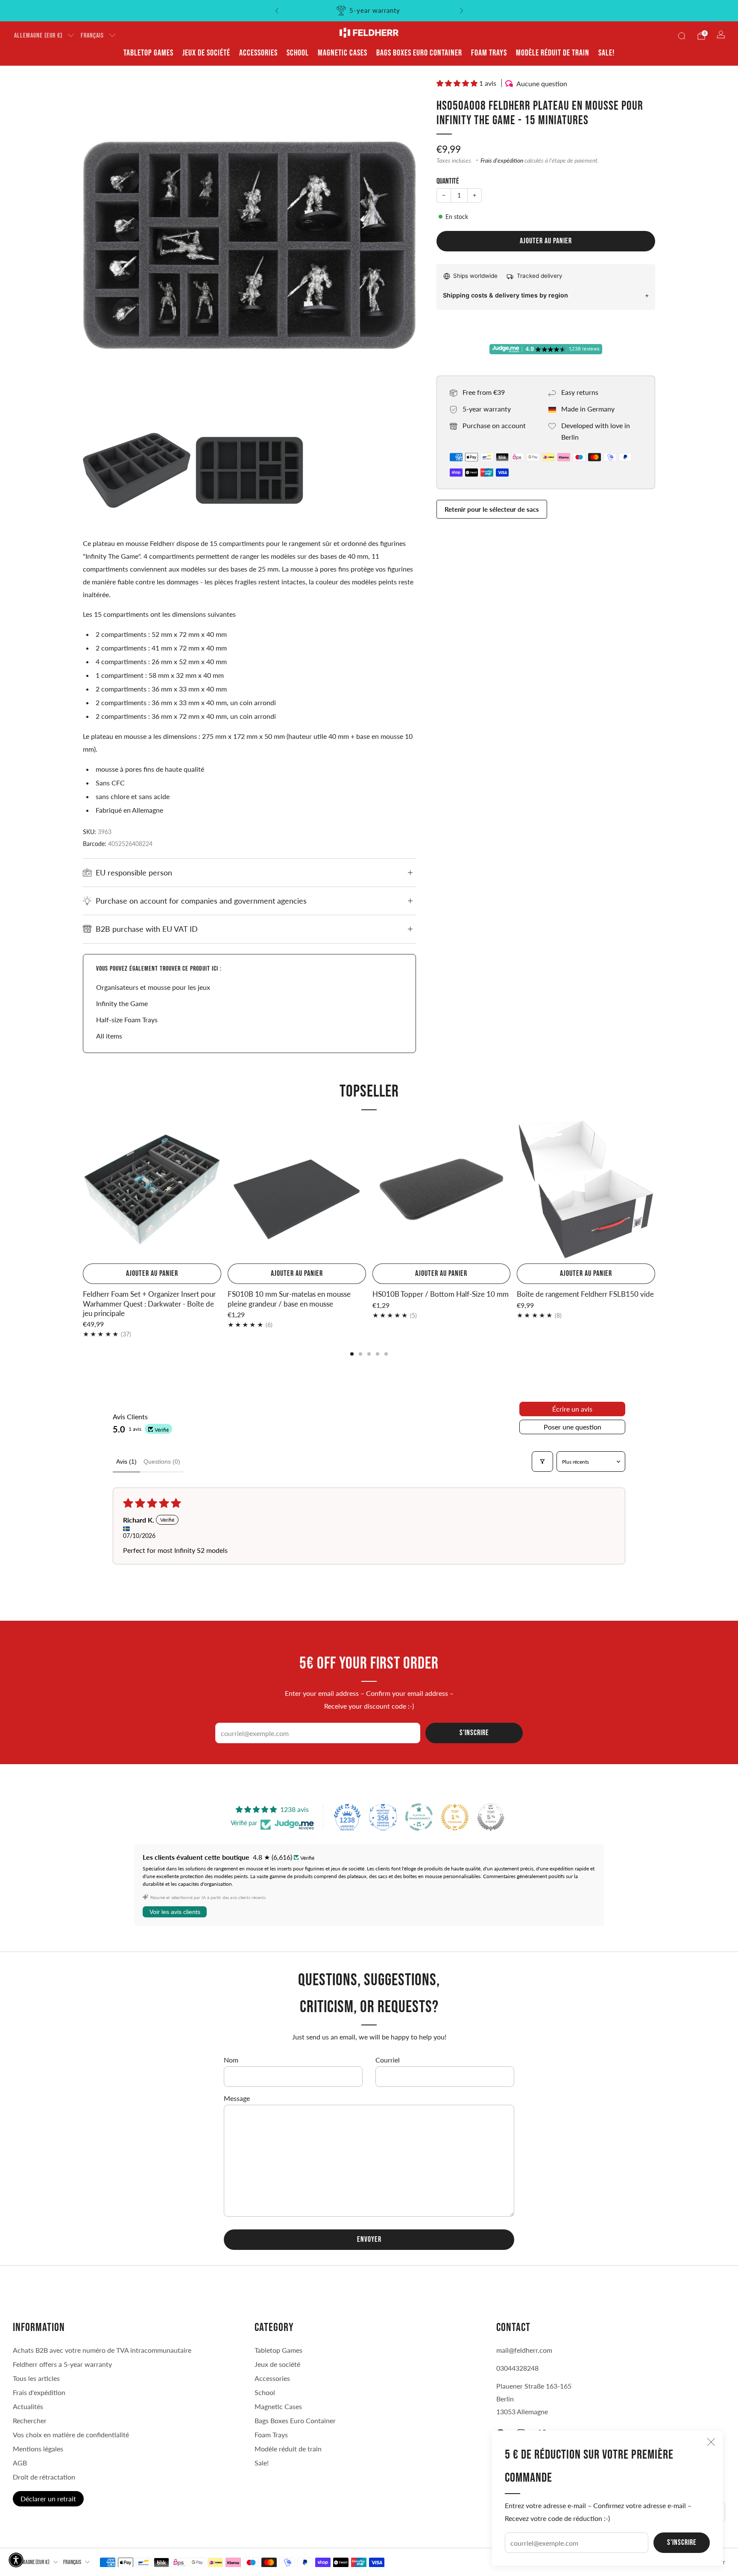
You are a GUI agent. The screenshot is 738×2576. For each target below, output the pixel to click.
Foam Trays (489, 53)
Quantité (448, 181)
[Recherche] (682, 36)
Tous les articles (36, 2378)
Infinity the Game (122, 1003)
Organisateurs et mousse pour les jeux (153, 987)
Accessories (258, 53)
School (298, 53)
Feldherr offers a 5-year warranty (62, 2364)
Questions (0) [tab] (162, 1462)
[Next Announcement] (462, 11)
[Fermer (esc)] (711, 2442)
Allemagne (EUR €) (38, 36)
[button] (458, 83)
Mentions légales (38, 2449)
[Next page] (655, 1190)
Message (237, 2098)
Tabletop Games (148, 53)
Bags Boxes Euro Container (419, 53)
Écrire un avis (572, 1409)
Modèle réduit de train (553, 53)
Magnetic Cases (343, 53)
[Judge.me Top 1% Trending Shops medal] (455, 1817)
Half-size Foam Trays (127, 1020)
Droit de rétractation (44, 2477)
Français (92, 36)
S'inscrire (682, 2542)
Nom (231, 2060)
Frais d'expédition (502, 160)
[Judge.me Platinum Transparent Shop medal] (419, 1817)
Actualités (28, 2406)
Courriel (388, 2060)
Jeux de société (206, 53)
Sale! (606, 53)
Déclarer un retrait (48, 2499)
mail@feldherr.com (524, 2350)
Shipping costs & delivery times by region (505, 295)
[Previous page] (83, 1190)
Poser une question (573, 1427)
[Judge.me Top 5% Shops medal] (491, 1817)
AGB (20, 2463)
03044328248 (517, 2368)
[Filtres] (542, 1462)
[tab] (352, 1354)
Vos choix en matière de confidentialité (71, 2435)
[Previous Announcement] (277, 11)
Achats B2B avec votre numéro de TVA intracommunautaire (102, 2350)
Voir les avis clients (175, 1912)
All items (109, 1036)
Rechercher (30, 2420)
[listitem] (369, 11)
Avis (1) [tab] (126, 1462)
